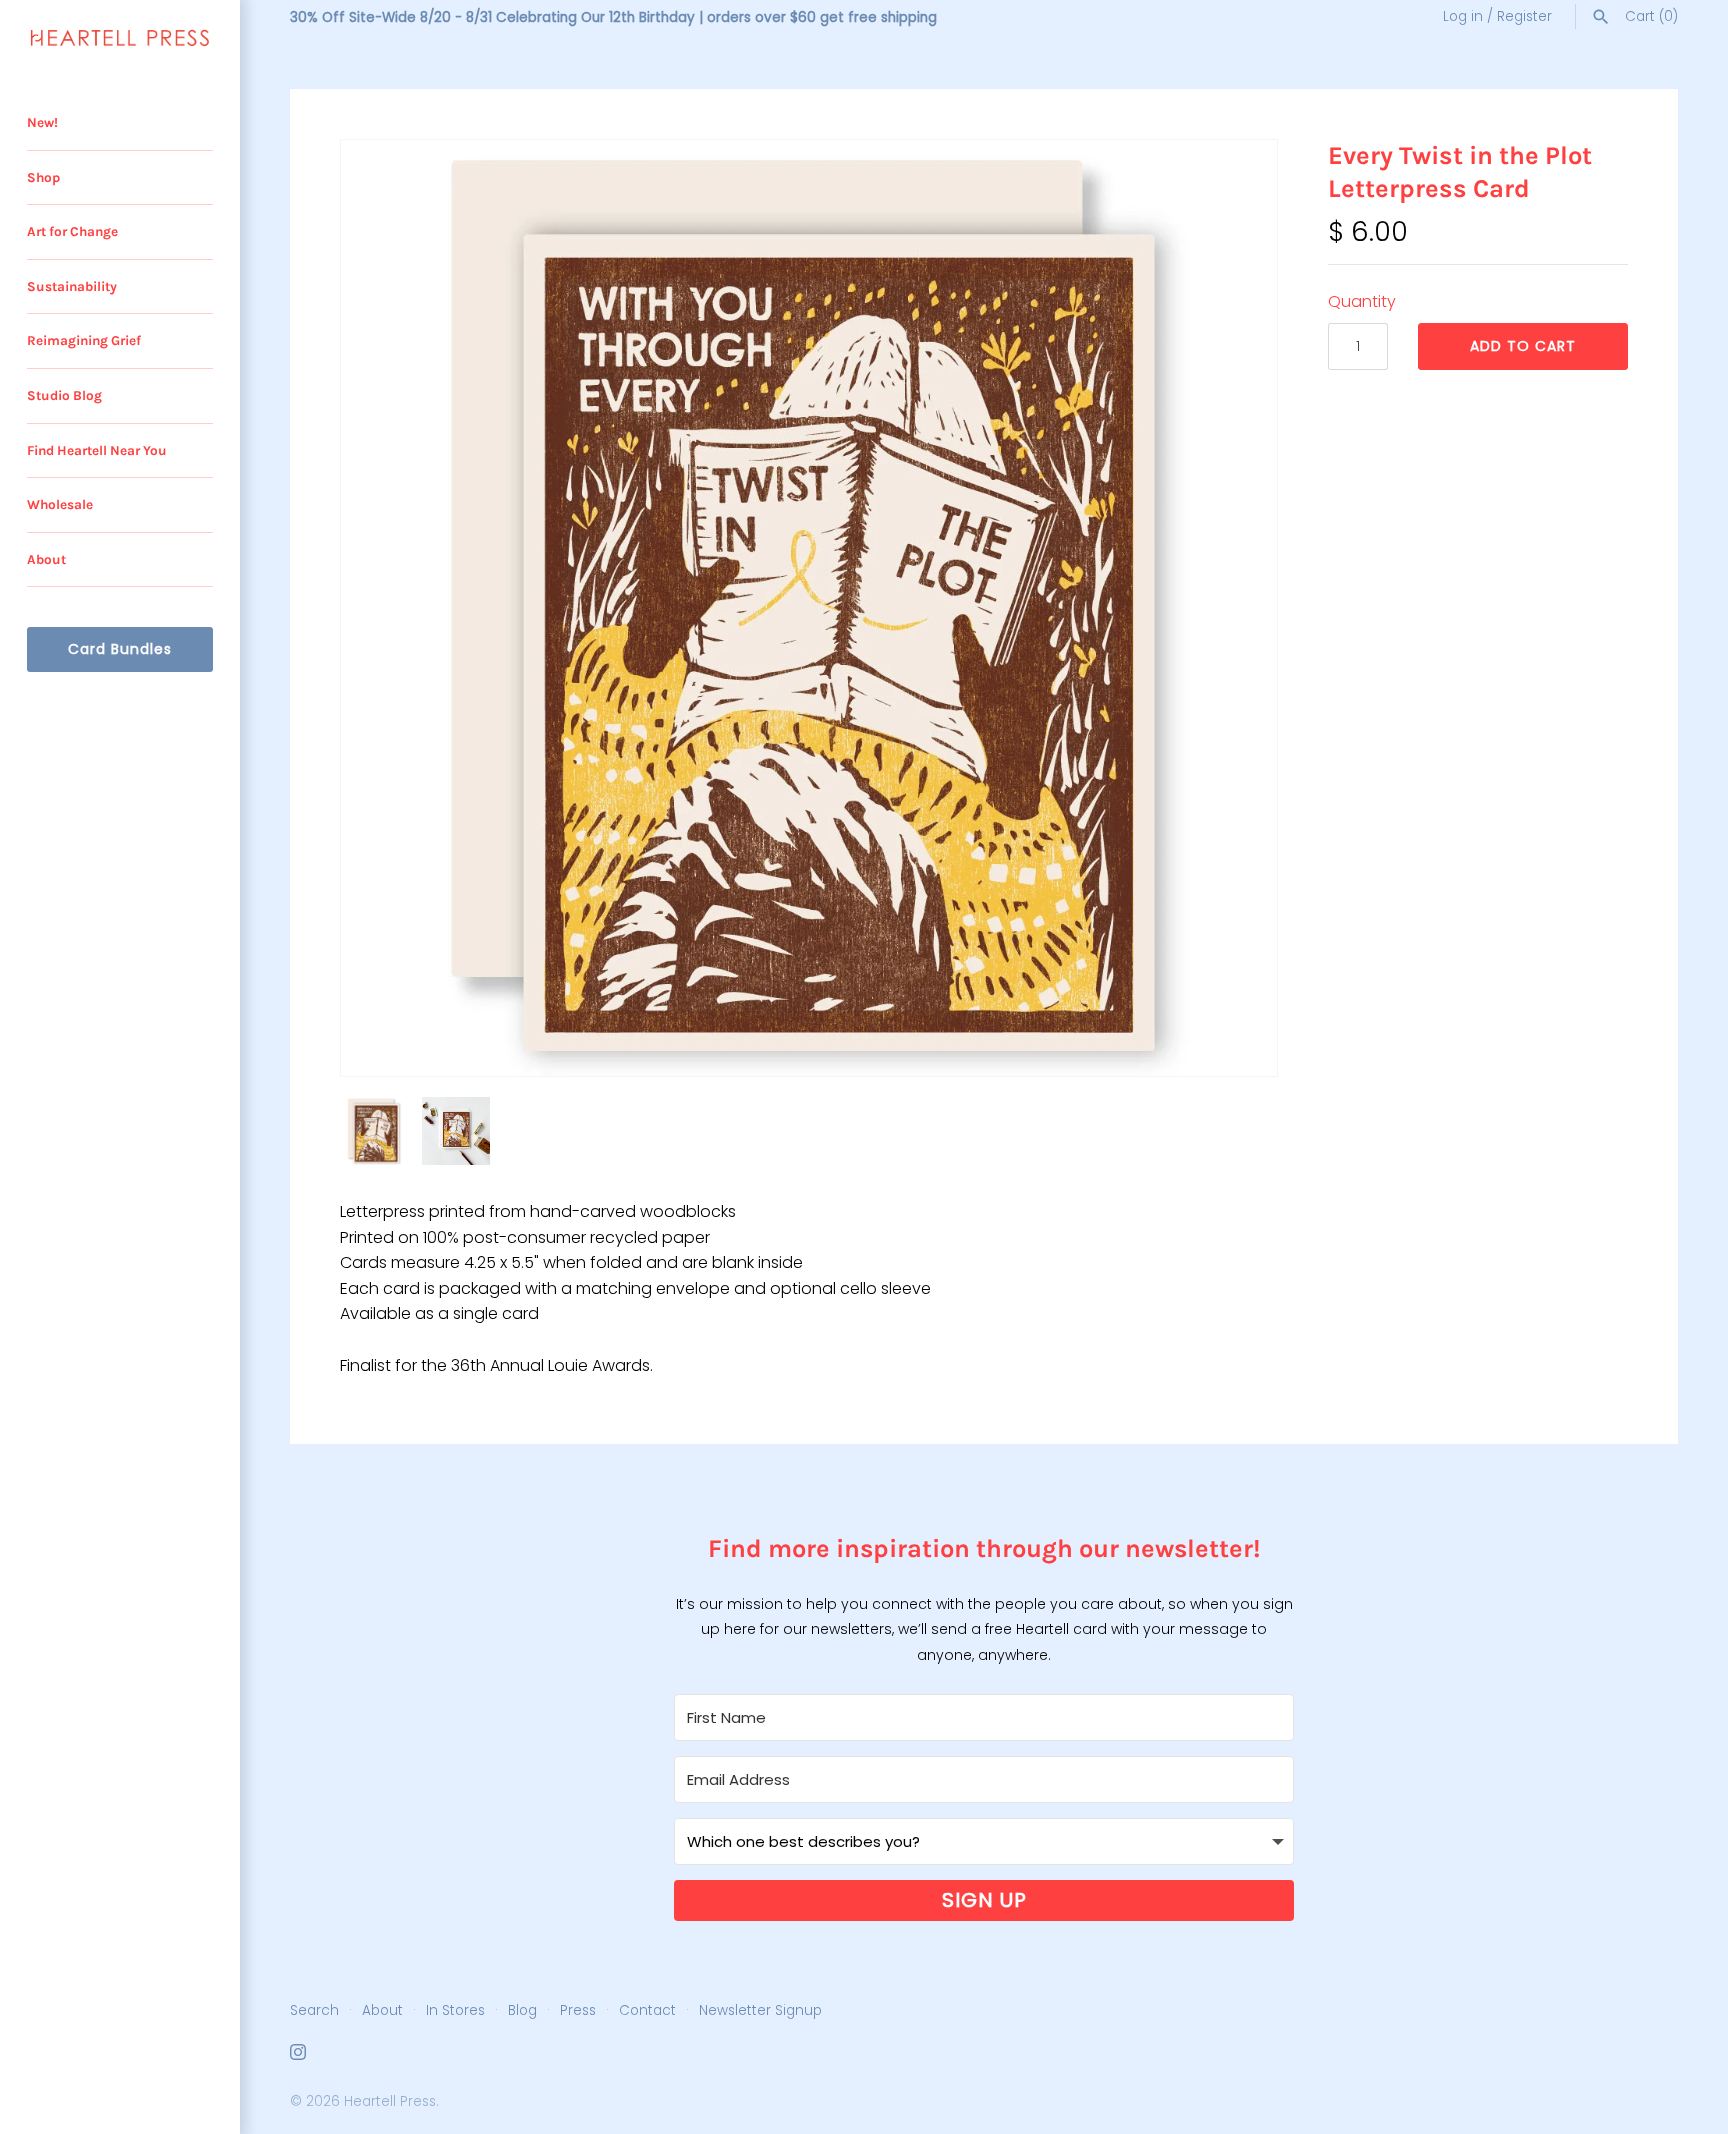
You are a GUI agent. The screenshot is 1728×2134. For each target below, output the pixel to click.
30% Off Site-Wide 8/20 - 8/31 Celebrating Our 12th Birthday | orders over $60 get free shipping (613, 17)
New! (42, 122)
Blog (522, 2010)
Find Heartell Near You (97, 450)
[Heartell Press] (120, 38)
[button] (1235, 608)
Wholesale (60, 504)
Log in (1463, 16)
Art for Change (72, 231)
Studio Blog (64, 395)
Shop (43, 177)
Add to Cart (1523, 346)
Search (314, 2010)
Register (1524, 16)
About (46, 559)
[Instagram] (298, 2055)
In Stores (455, 2010)
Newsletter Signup (760, 2010)
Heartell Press (390, 2101)
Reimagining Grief (84, 340)
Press (578, 2010)
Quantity (1362, 301)
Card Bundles (120, 649)
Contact (647, 2010)
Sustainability (72, 286)
